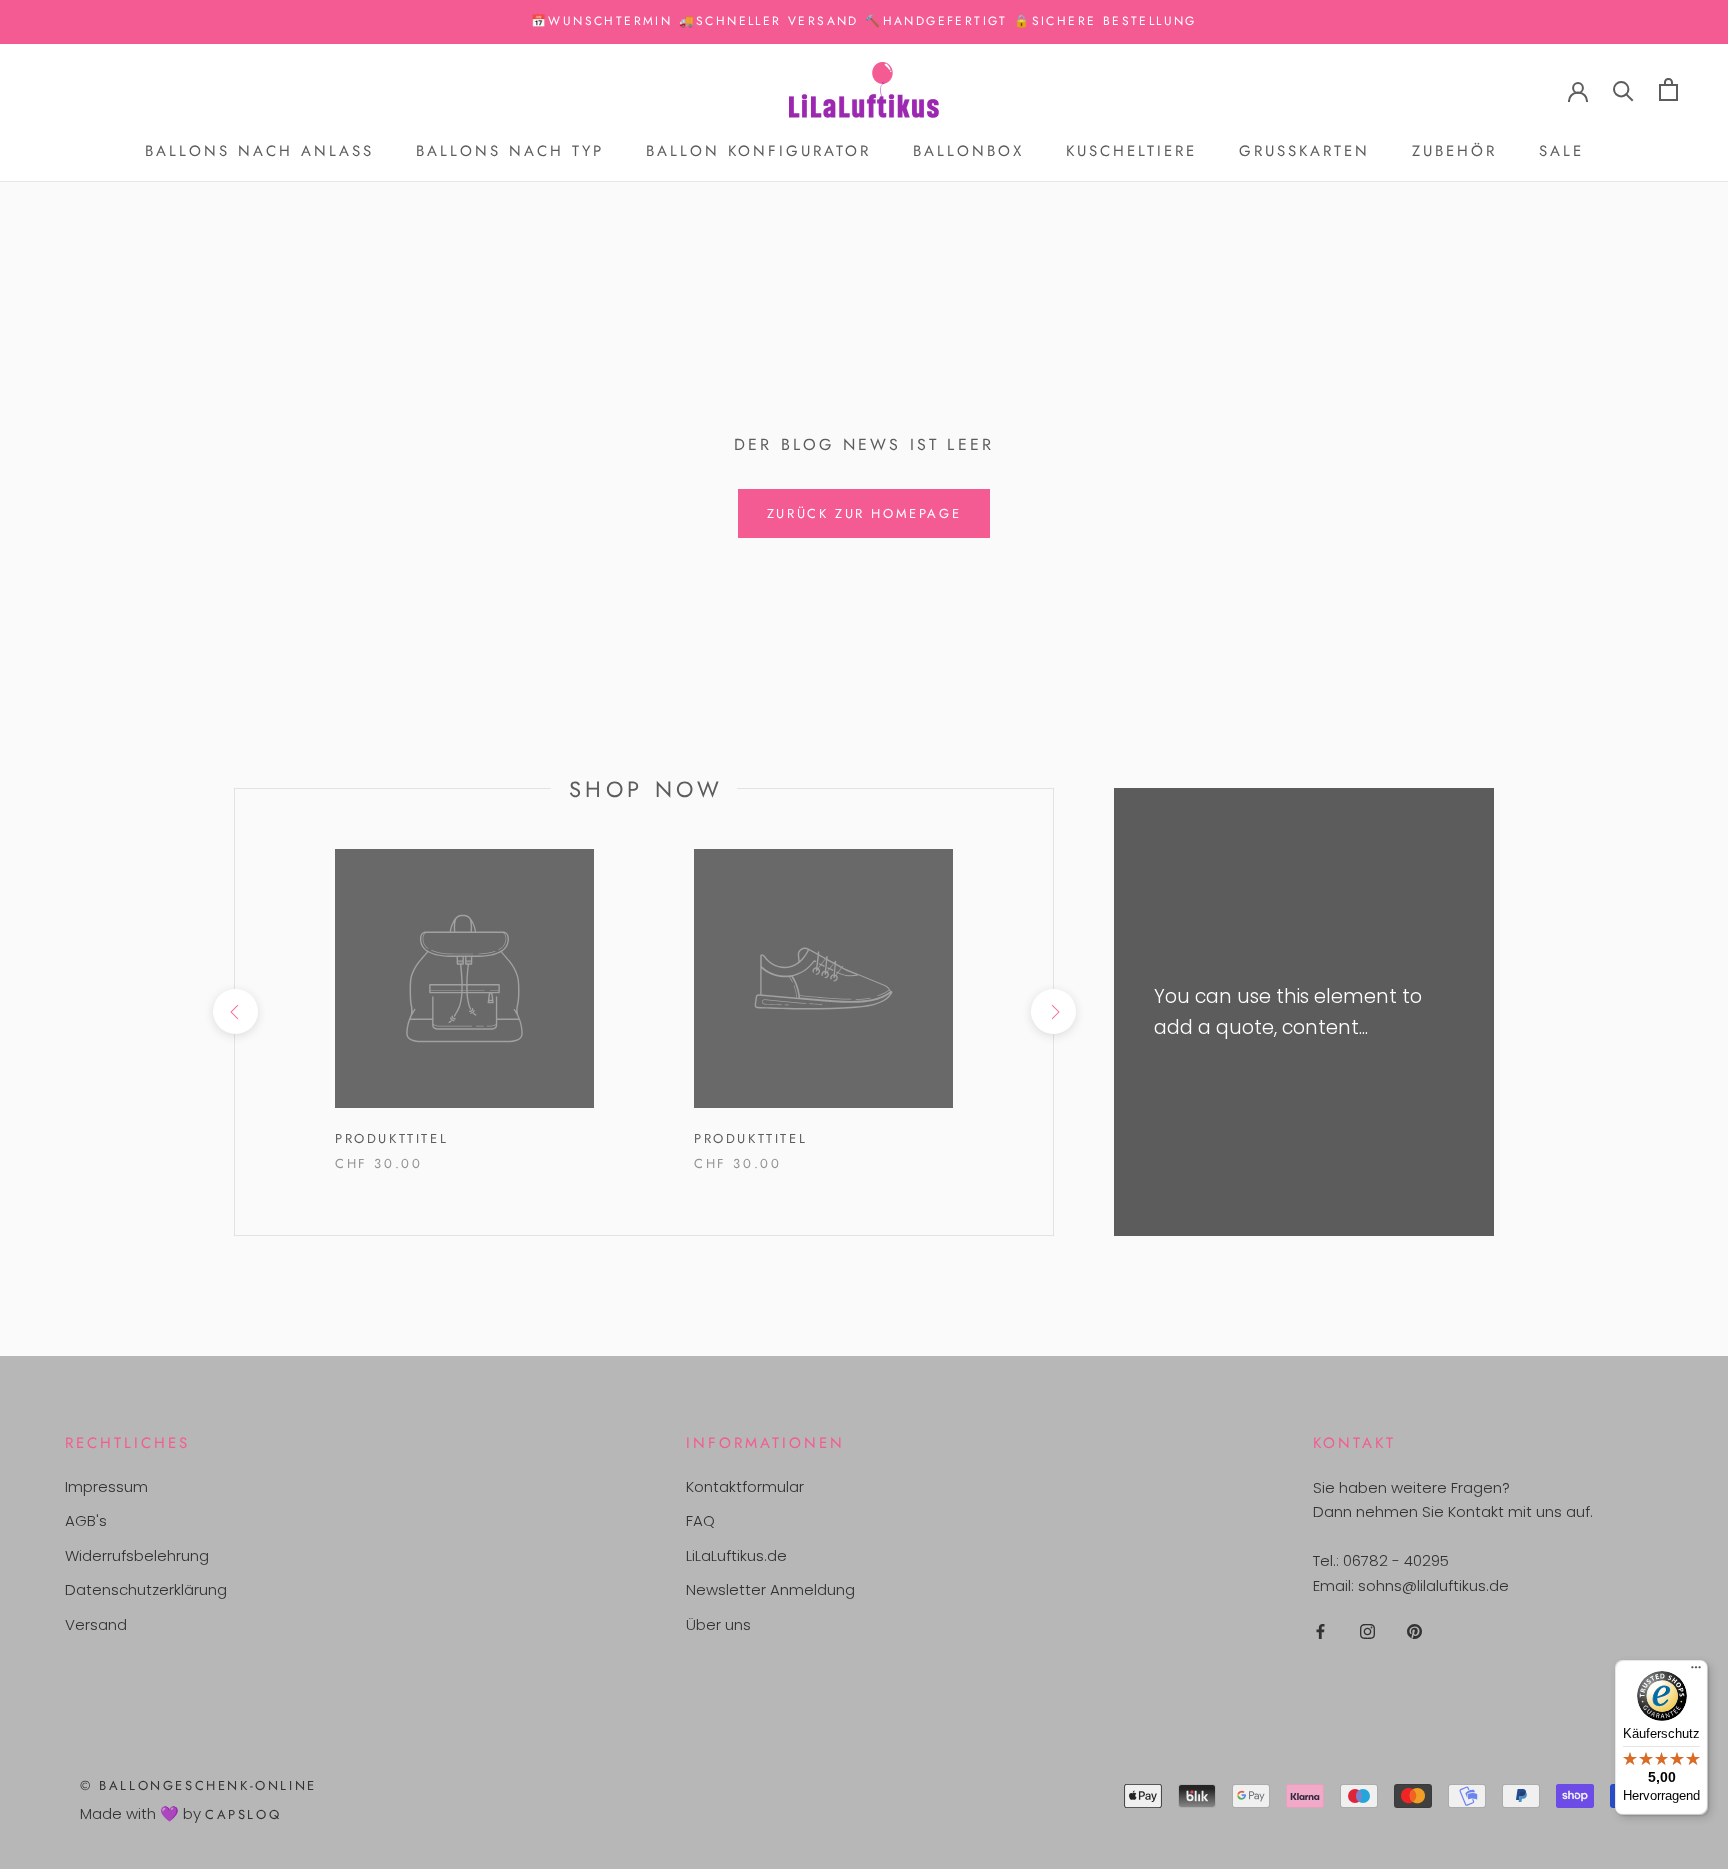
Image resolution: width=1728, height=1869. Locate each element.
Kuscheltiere (1131, 151)
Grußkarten (1304, 151)
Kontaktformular (745, 1486)
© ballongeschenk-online (198, 1785)
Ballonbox (968, 151)
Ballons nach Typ (510, 151)
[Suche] (1623, 89)
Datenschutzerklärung (146, 1589)
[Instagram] (1367, 1631)
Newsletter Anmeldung (770, 1589)
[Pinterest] (1414, 1631)
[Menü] (1696, 1672)
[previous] (234, 1011)
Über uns (718, 1624)
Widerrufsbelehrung (137, 1555)
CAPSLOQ (243, 1814)
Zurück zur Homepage (864, 513)
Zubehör (1454, 151)
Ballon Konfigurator (758, 151)
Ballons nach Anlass (259, 151)
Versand (96, 1624)
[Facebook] (1320, 1631)
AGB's (86, 1520)
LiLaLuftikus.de (736, 1555)
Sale (1561, 151)
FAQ (700, 1520)
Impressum (106, 1486)
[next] (1052, 1011)
